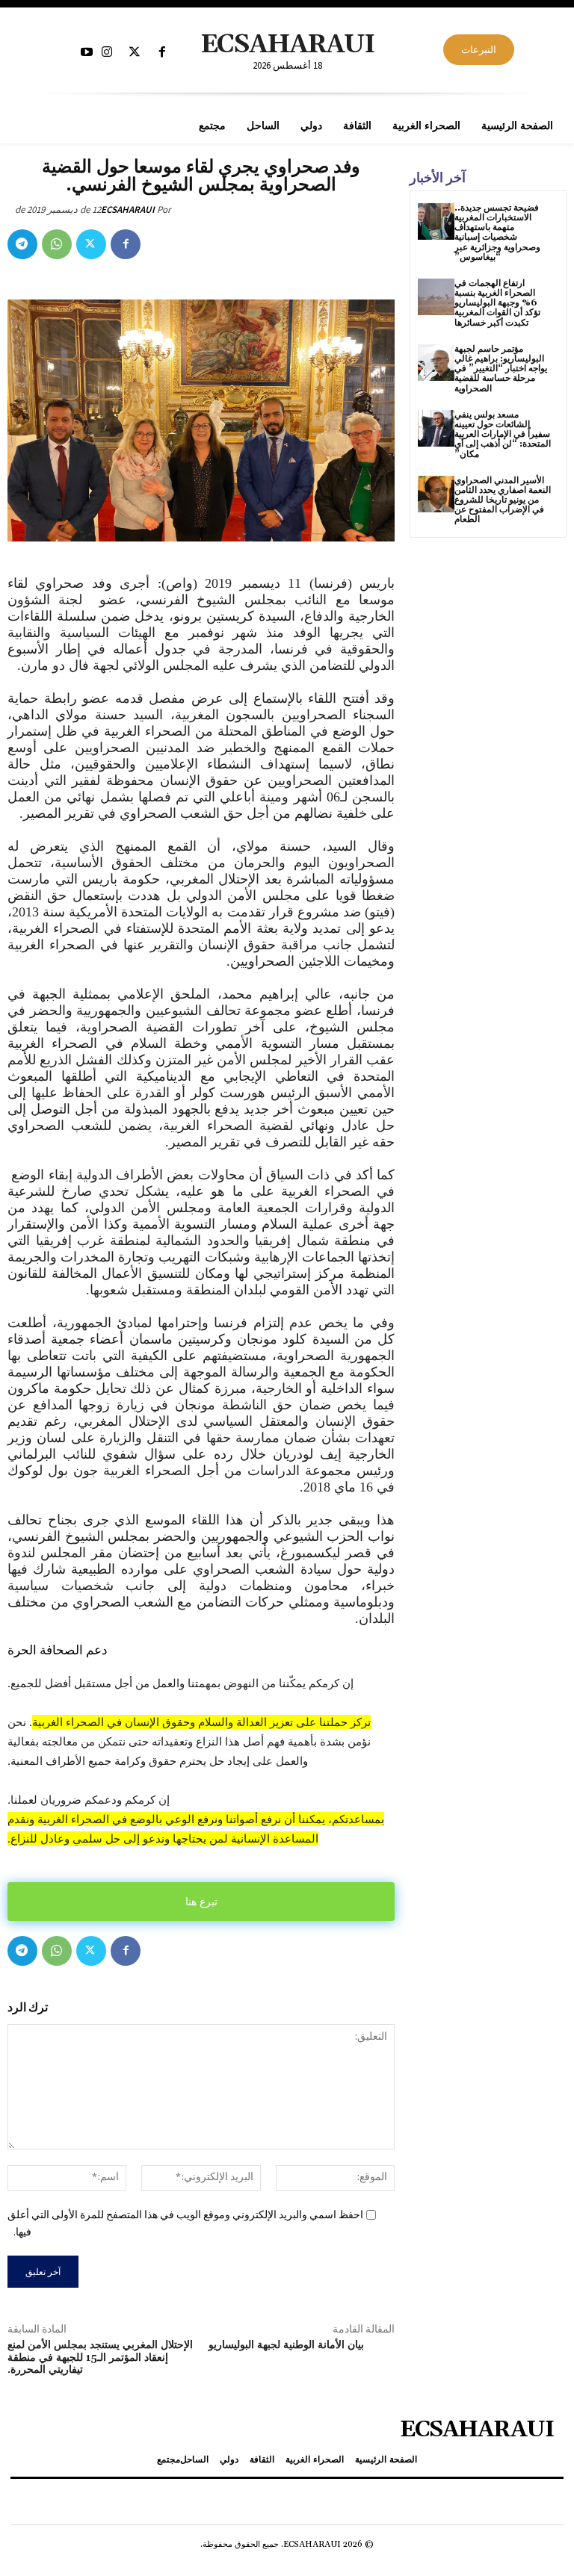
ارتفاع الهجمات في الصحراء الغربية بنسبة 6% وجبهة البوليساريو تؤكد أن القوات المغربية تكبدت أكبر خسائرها (497, 303)
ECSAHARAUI (128, 210)
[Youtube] (86, 53)
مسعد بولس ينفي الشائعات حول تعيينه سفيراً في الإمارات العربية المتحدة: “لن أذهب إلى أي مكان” (503, 435)
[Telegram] (22, 244)
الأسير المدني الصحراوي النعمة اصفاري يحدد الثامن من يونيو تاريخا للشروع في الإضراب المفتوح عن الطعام (503, 500)
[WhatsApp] (57, 244)
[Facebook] (163, 53)
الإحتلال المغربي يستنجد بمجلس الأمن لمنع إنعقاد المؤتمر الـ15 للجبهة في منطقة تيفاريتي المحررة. (100, 2358)
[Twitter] (135, 53)
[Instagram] (107, 53)
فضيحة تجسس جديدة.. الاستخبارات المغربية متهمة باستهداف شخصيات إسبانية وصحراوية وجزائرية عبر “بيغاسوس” (497, 233)
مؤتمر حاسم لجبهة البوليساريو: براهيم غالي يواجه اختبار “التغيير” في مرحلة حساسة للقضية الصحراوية (501, 369)
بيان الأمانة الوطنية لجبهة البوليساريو (286, 2345)
